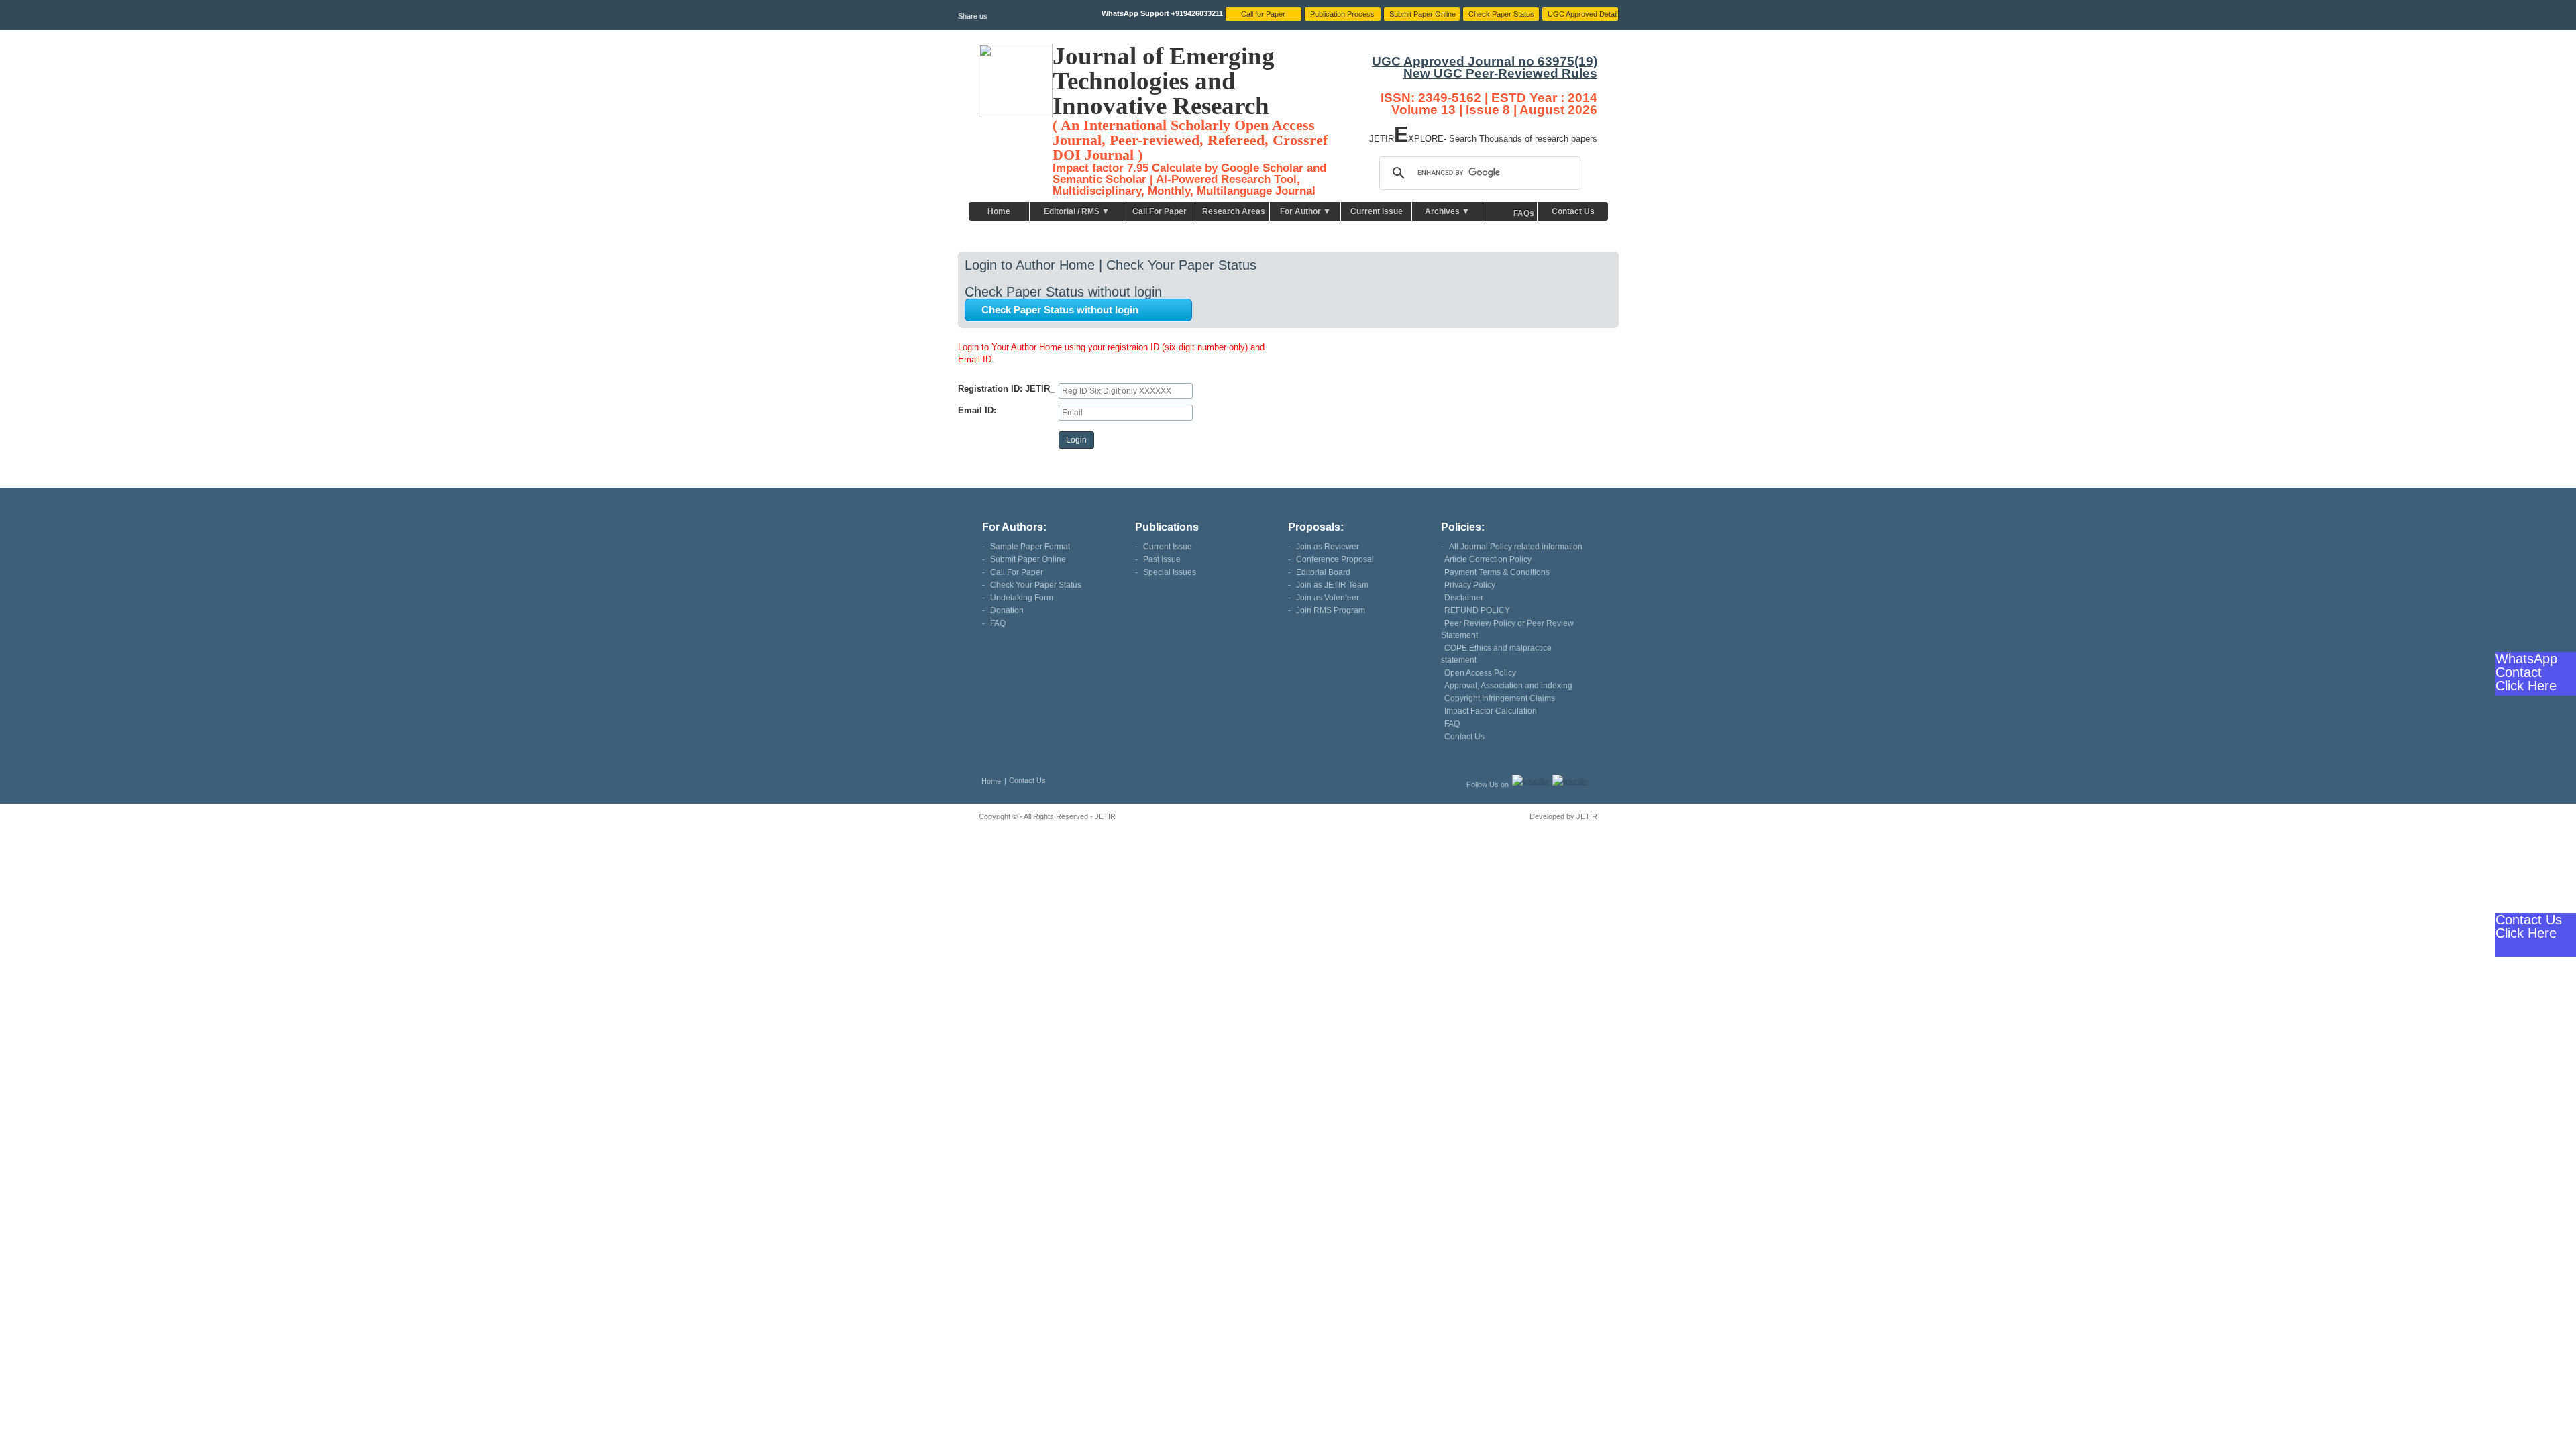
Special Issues (1170, 572)
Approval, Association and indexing (1508, 686)
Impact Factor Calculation (1491, 711)
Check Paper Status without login (1060, 310)
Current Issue (1377, 211)
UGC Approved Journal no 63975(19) (1485, 61)
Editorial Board (1323, 572)
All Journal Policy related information (1516, 547)
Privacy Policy (1470, 585)
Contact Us (1573, 211)
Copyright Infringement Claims (1500, 698)
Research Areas (1234, 211)
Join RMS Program (1331, 610)
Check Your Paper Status (1036, 585)
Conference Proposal (1335, 559)
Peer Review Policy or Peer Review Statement (1507, 629)
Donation (1007, 610)
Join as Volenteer (1328, 598)
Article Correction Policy (1488, 559)
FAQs (1524, 213)
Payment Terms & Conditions (1497, 572)
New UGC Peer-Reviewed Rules (1500, 73)
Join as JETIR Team (1332, 585)
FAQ (998, 623)
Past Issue (1162, 559)
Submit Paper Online (1028, 559)
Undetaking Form (1022, 598)
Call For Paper (1160, 211)
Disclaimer (1464, 598)
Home (999, 211)
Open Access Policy (1480, 673)
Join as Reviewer (1328, 547)
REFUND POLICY (1477, 610)
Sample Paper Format (1030, 547)
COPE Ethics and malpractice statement (1496, 654)
